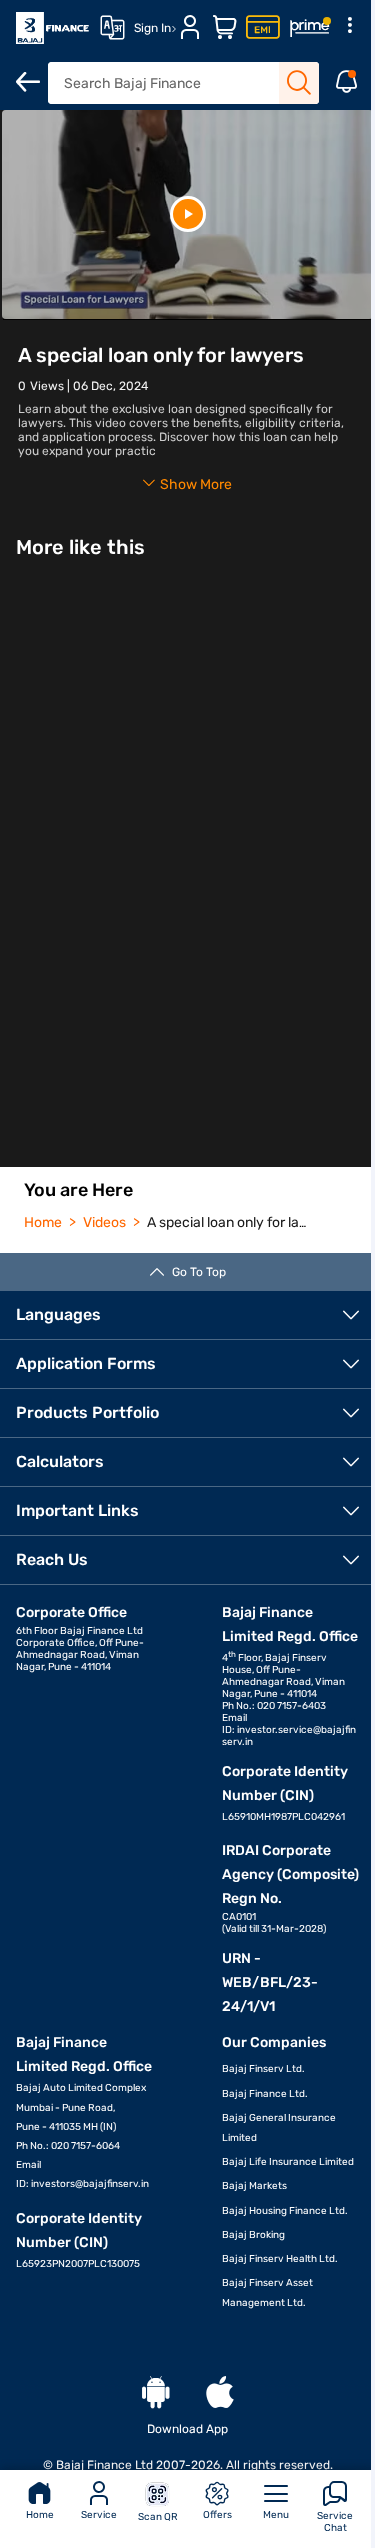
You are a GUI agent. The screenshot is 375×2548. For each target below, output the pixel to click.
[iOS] (220, 2393)
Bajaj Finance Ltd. (265, 2094)
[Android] (156, 2393)
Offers (217, 2515)
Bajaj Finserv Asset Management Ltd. (267, 2293)
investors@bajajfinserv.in (90, 2184)
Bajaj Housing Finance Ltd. (285, 2211)
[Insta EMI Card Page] (263, 28)
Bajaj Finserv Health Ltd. (280, 2259)
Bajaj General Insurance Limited (279, 2128)
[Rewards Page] (310, 28)
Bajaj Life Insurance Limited (288, 2162)
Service (99, 2515)
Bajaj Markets (254, 2186)
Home (40, 2515)
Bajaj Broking (253, 2235)
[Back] (28, 82)
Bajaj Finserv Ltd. (263, 2069)
